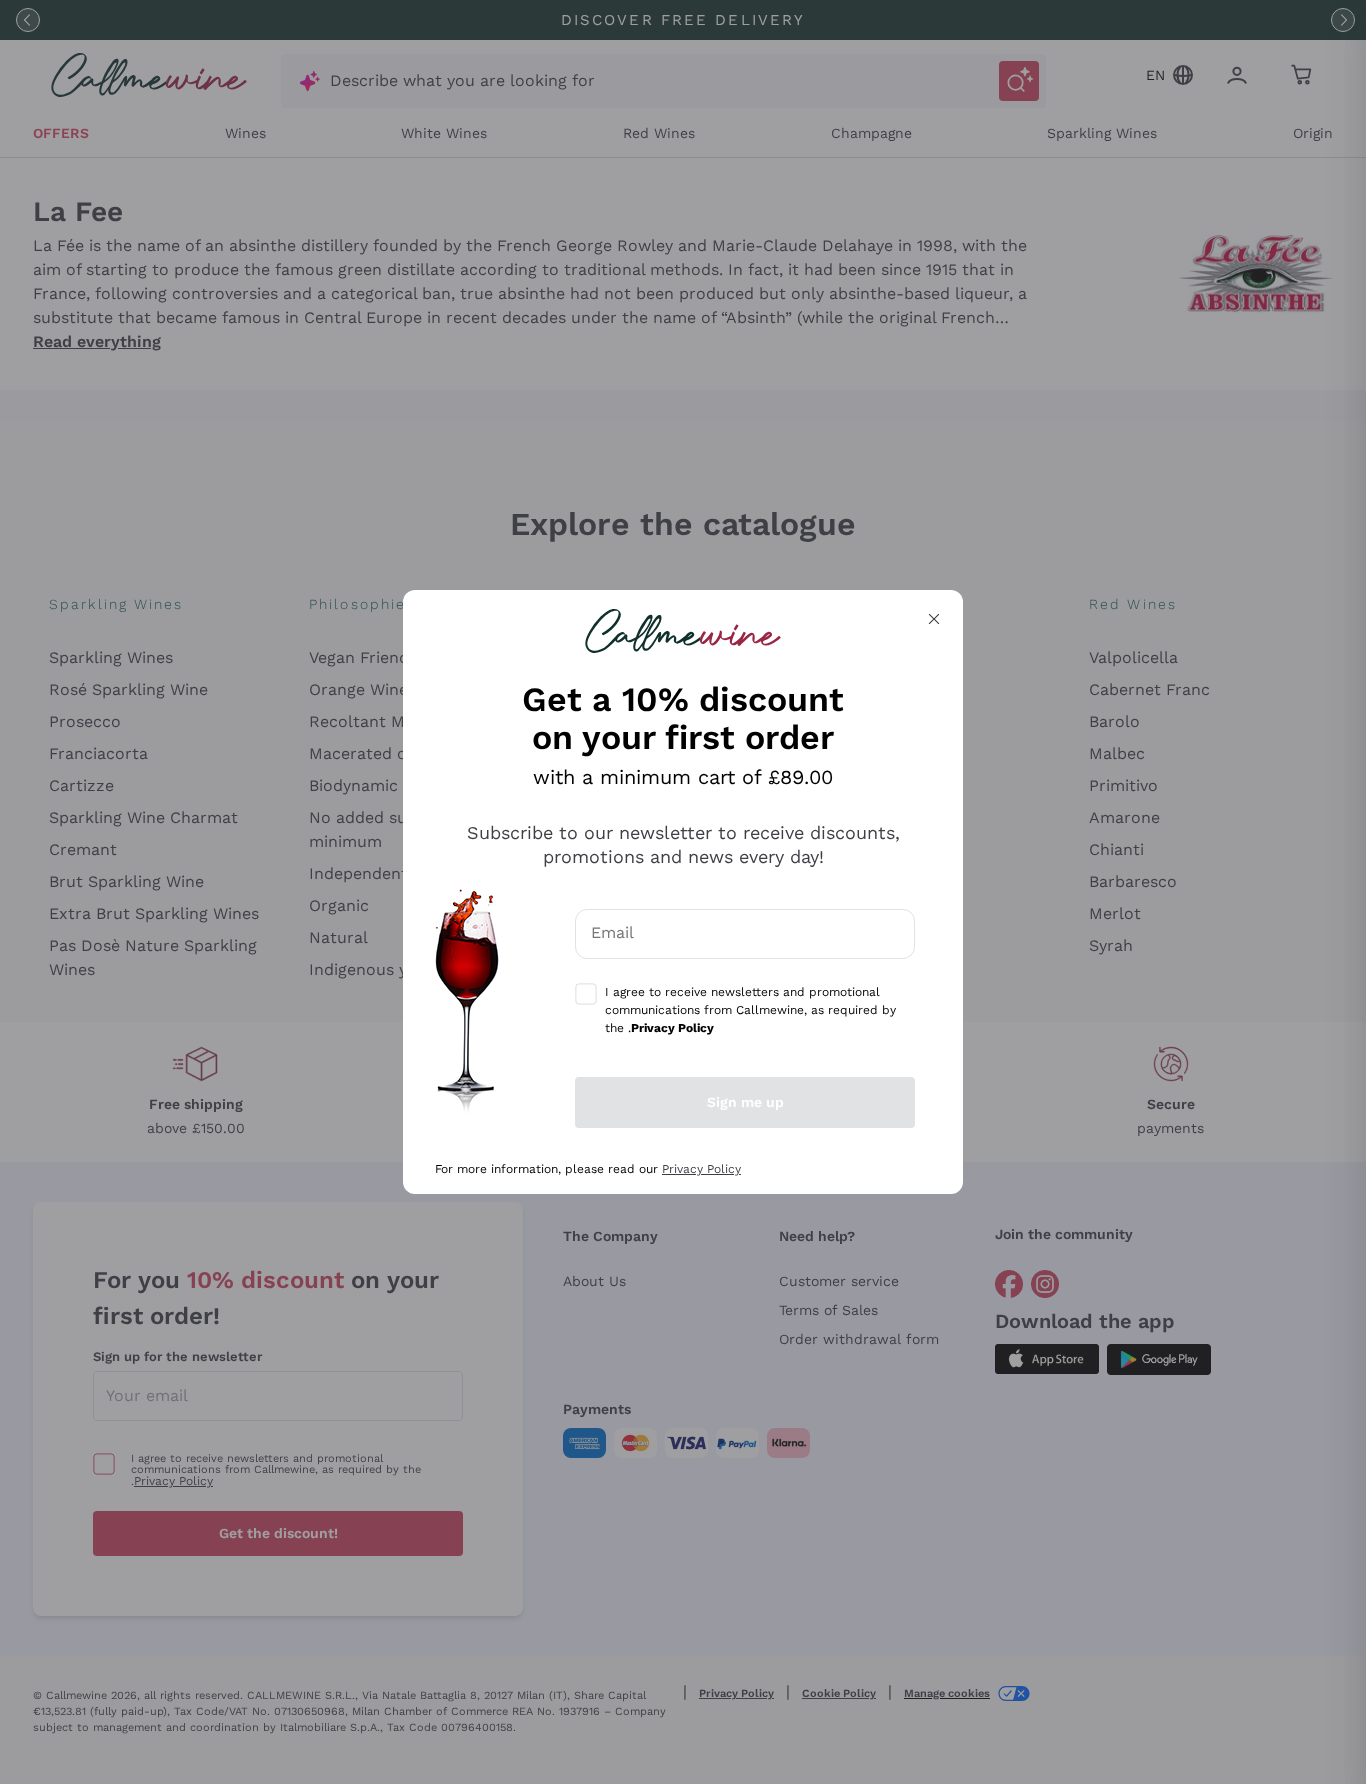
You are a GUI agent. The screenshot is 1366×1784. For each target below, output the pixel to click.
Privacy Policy (701, 1169)
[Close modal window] (934, 619)
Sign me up (745, 1102)
